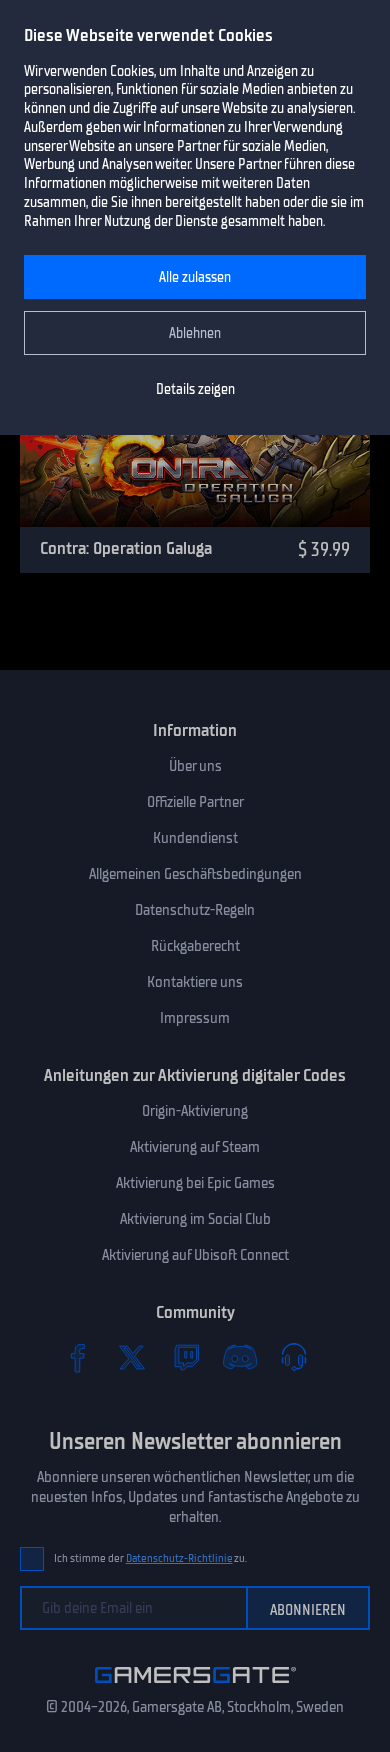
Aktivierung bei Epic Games (195, 1183)
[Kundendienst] (294, 1357)
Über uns (195, 766)
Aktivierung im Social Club (195, 1219)
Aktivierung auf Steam (195, 1147)
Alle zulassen (195, 277)
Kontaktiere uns (195, 982)
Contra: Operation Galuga (126, 548)
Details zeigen (195, 389)
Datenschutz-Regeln (195, 910)
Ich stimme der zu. (150, 1558)
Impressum (195, 1018)
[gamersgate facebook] (78, 1357)
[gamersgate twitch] (186, 1357)
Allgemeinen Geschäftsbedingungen (195, 874)
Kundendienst (195, 838)
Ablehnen (195, 333)
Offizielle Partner (195, 802)
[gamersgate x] (132, 1357)
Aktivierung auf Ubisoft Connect (195, 1255)
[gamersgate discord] (240, 1357)
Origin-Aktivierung (195, 1111)
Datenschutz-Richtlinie (179, 1558)
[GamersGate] (195, 1687)
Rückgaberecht (195, 946)
